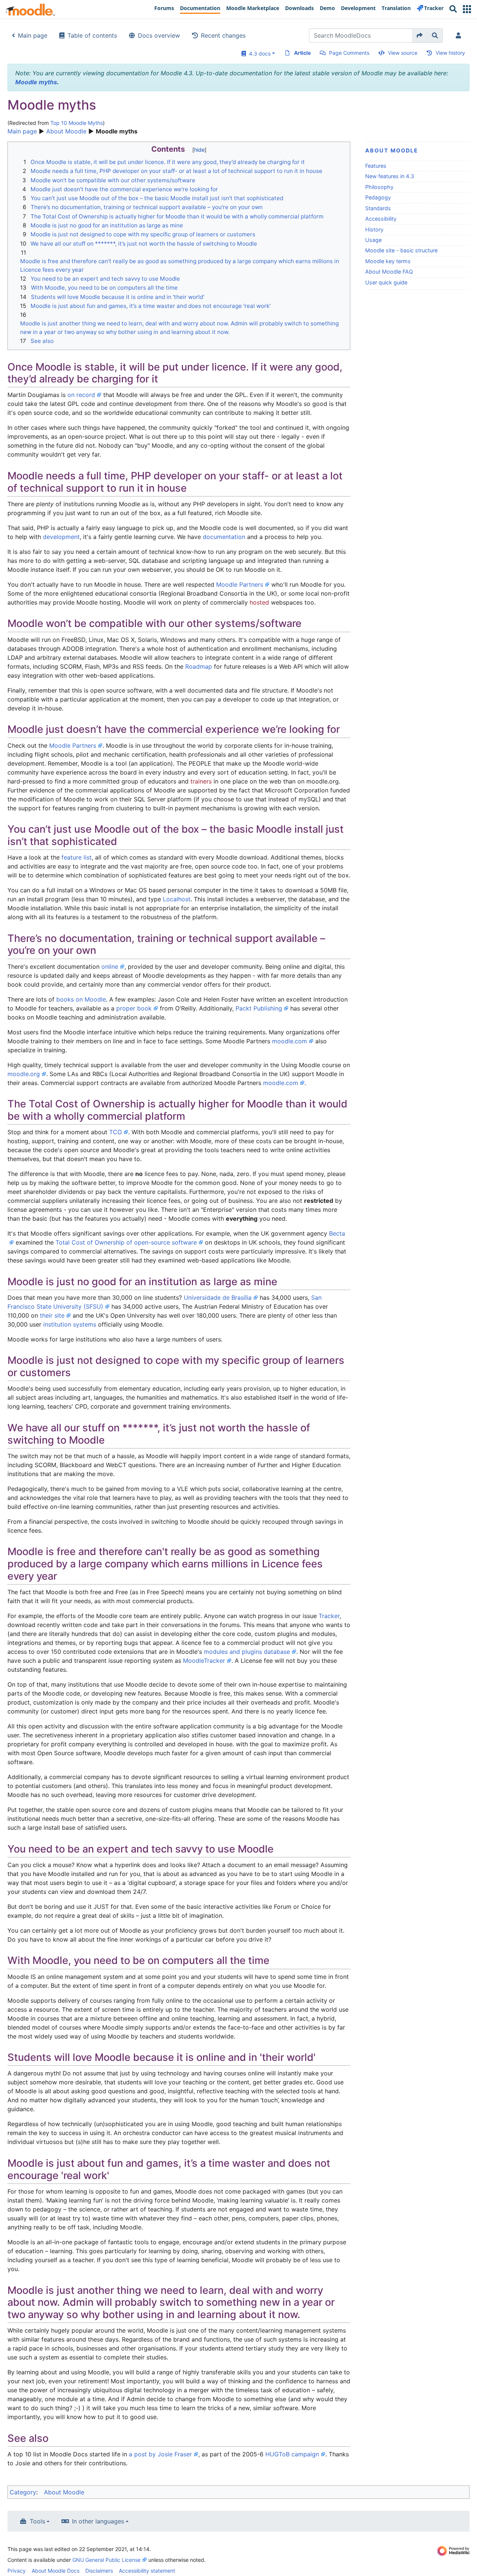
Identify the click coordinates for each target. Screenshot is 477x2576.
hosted (259, 602)
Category (23, 2492)
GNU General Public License (106, 2560)
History (374, 229)
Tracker (329, 1616)
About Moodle (66, 131)
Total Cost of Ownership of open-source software (126, 1242)
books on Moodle (81, 999)
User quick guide (386, 282)
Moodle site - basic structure (401, 250)
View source (403, 53)
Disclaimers (99, 2571)
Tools (37, 2521)
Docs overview (159, 35)
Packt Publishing (259, 1008)
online (110, 967)
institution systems (70, 1324)
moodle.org (24, 1074)
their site (52, 1315)
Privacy (17, 2571)
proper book (134, 1008)
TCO (116, 1132)
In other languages (98, 2521)
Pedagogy (378, 197)
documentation (224, 537)
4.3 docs (258, 53)
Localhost (177, 899)
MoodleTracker (204, 1661)
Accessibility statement (147, 2571)
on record (81, 395)
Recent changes (223, 35)
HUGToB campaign (292, 2454)
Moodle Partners (240, 584)
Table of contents (92, 35)
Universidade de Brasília (218, 1298)
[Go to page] (420, 35)
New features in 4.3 (390, 176)
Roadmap (199, 666)
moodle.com (290, 1041)
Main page (33, 35)
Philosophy (379, 187)
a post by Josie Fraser (160, 2454)
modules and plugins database (247, 1652)
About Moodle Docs (56, 2571)
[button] (467, 9)
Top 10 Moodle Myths (77, 123)
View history (450, 53)
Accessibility (381, 219)
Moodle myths (36, 82)
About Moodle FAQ (389, 272)
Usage (373, 240)
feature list (77, 857)
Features (376, 166)
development (61, 537)
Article (302, 53)
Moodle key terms (388, 261)
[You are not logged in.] (460, 35)
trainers (201, 781)
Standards (378, 208)
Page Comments (349, 53)
